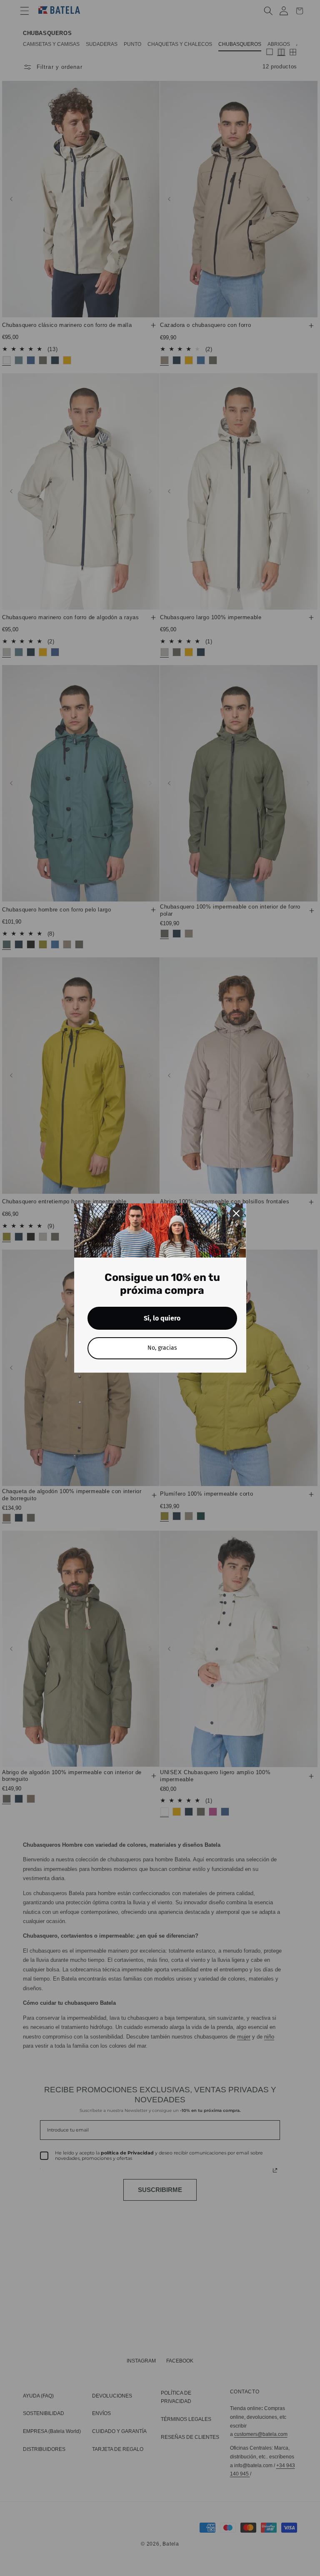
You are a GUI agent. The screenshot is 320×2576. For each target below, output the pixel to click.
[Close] (236, 1213)
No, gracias (162, 1348)
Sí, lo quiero (162, 1318)
